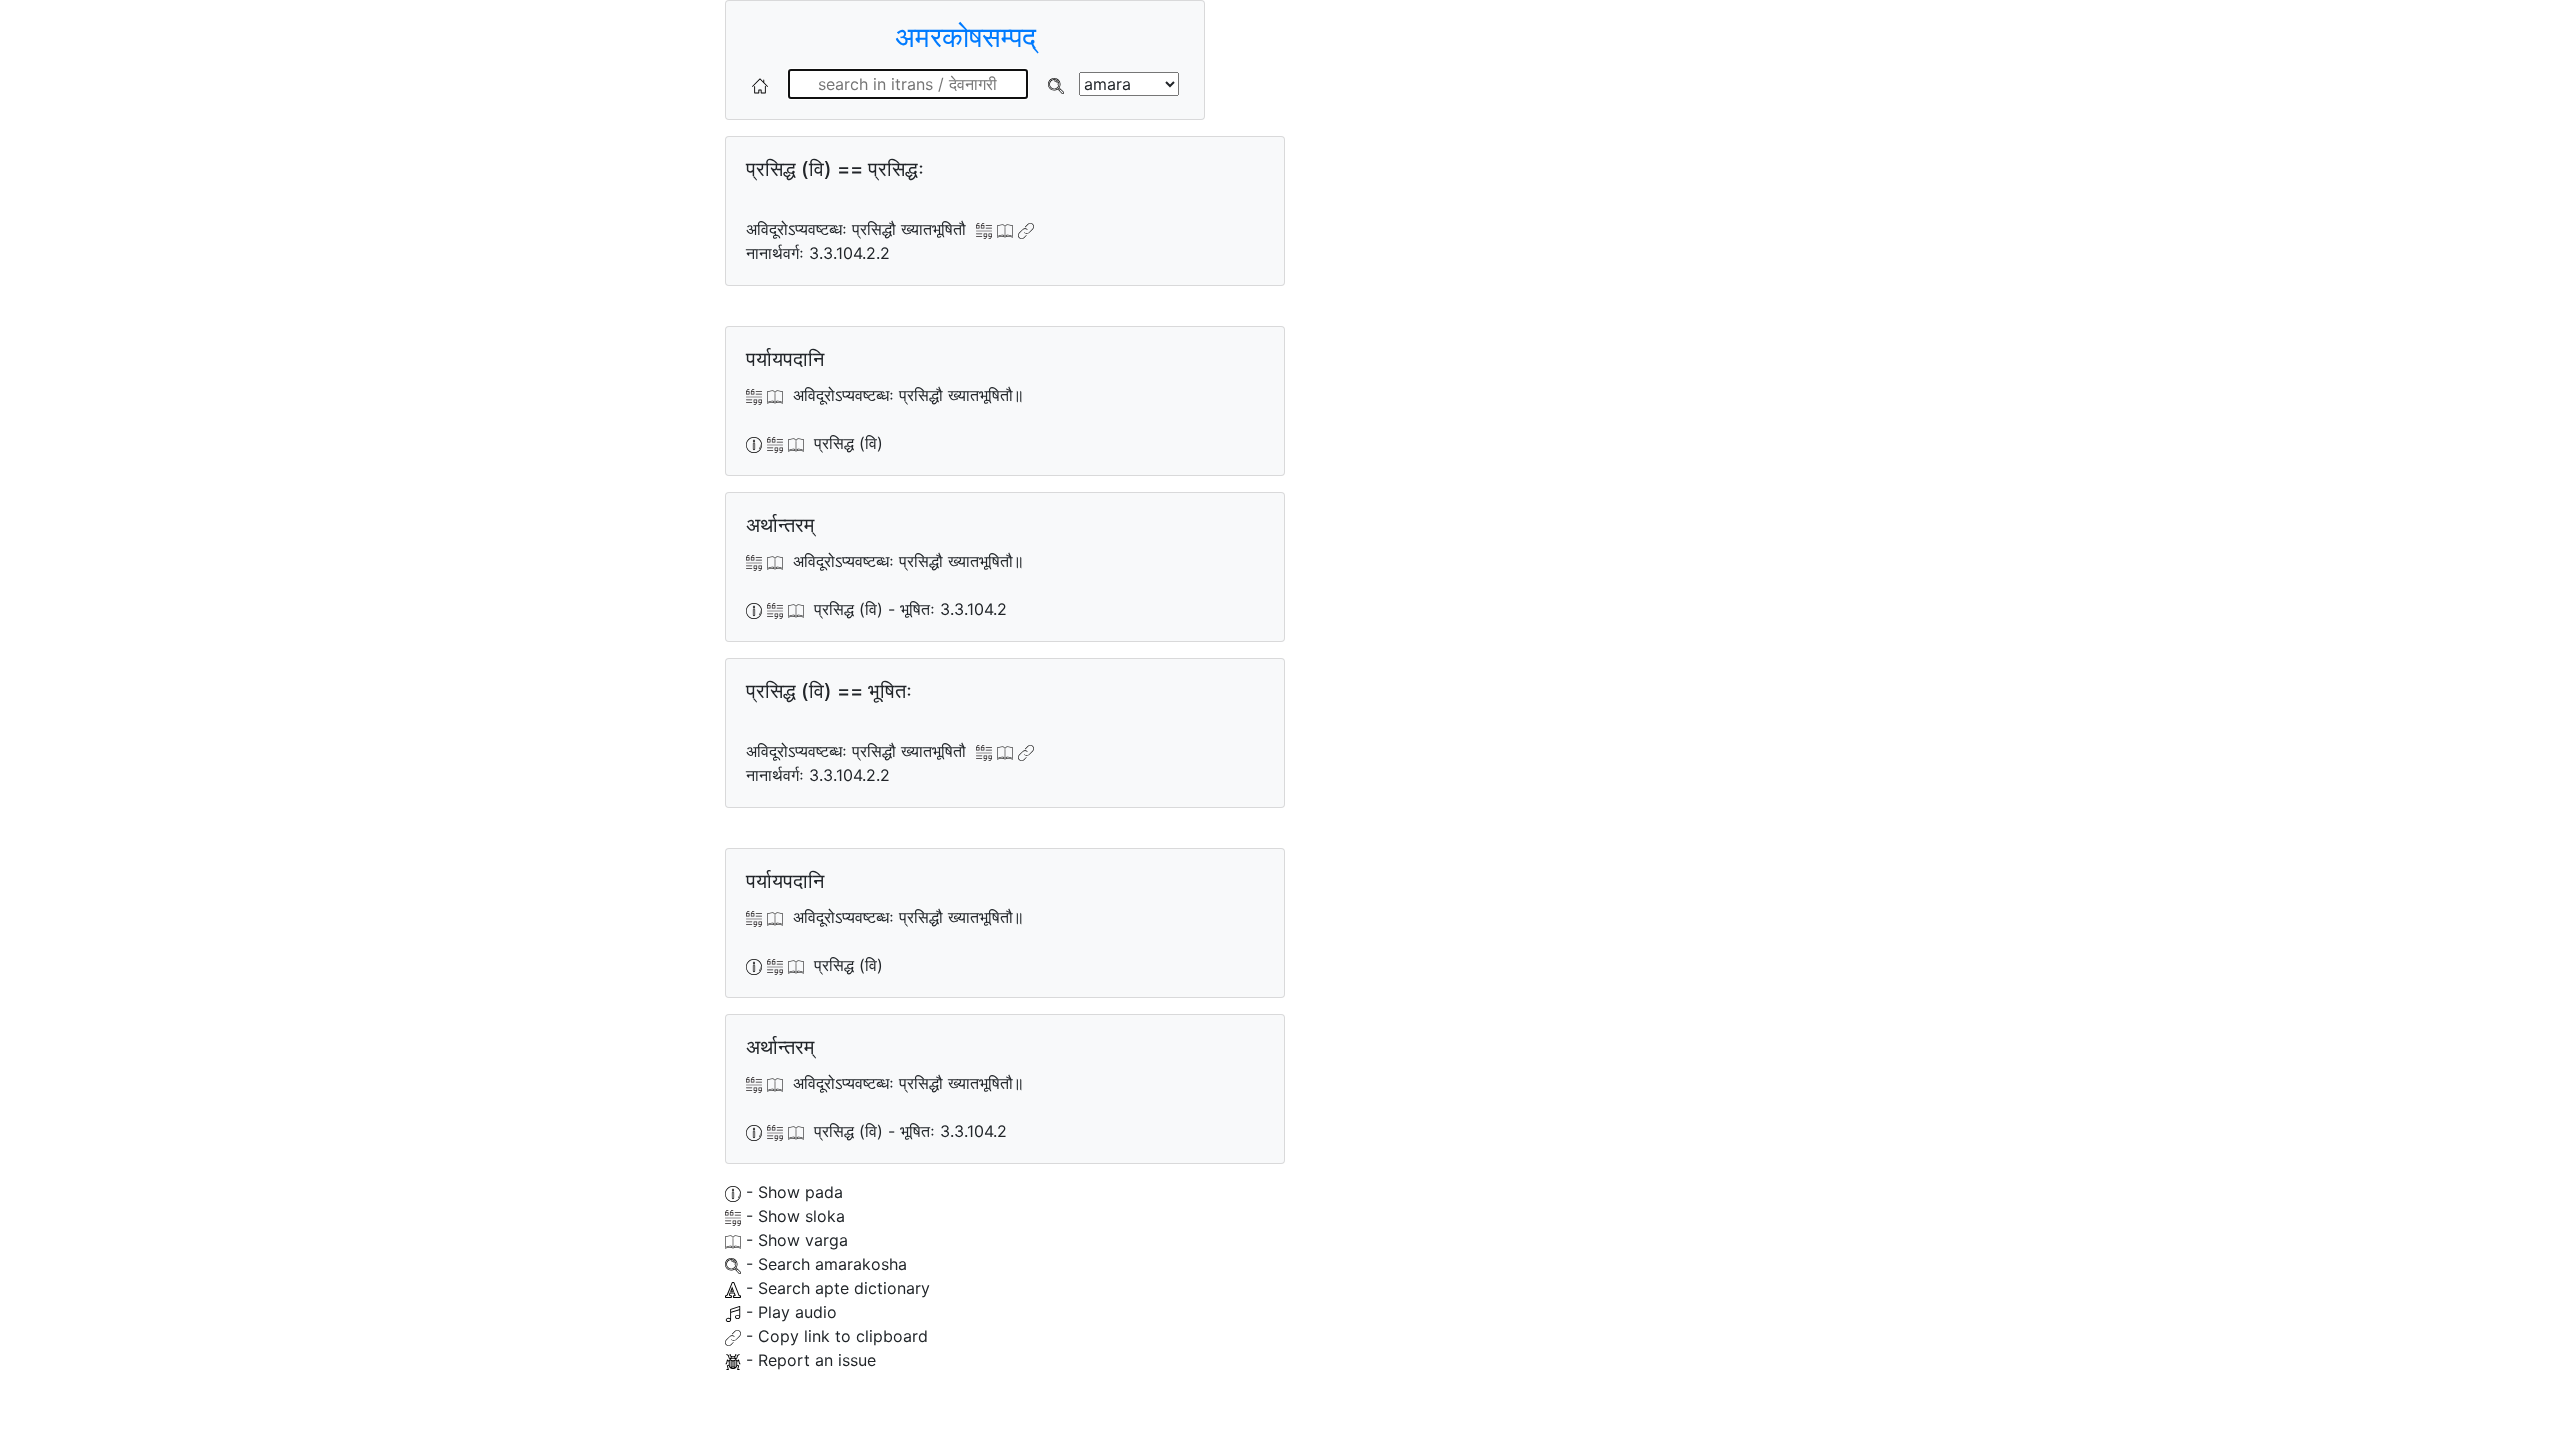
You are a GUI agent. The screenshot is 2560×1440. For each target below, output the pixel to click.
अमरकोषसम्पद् (965, 37)
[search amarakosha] (1056, 84)
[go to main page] (760, 84)
